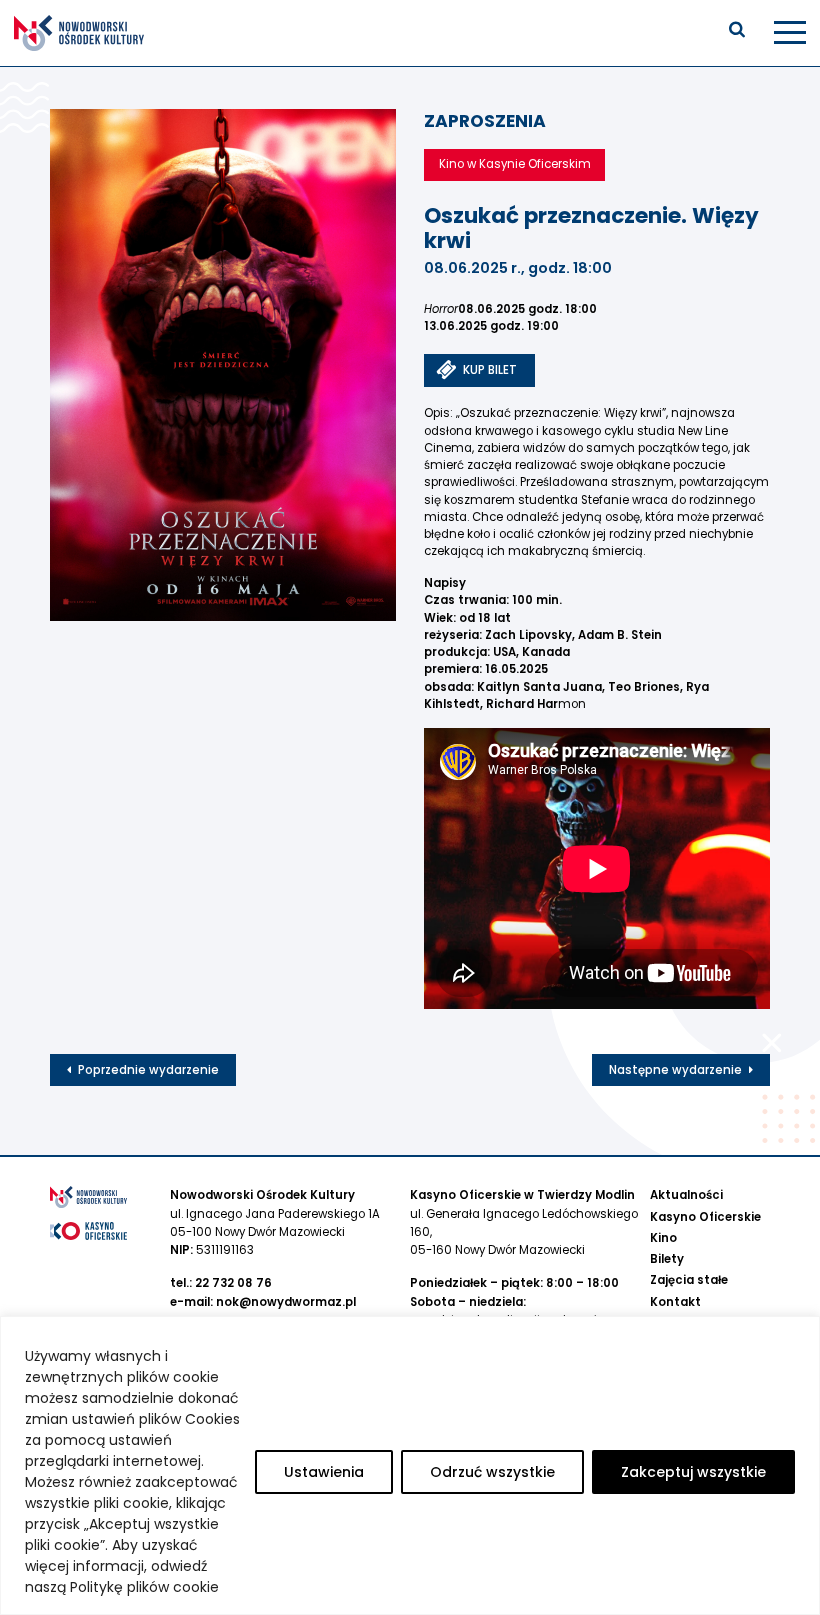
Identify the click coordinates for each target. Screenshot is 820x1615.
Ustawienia (324, 1472)
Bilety (667, 1259)
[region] (410, 1465)
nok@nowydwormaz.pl (286, 1302)
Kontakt (675, 1302)
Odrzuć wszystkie (492, 1472)
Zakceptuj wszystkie (693, 1472)
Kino (663, 1238)
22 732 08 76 (233, 1283)
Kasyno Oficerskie (705, 1217)
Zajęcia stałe (689, 1280)
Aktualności (686, 1195)
